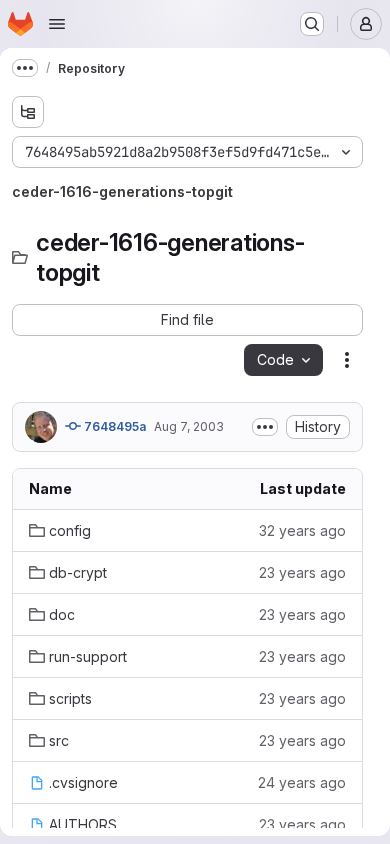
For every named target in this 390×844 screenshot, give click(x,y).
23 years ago (302, 572)
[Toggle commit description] (265, 427)
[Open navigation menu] (57, 24)
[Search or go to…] (312, 24)
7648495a (113, 426)
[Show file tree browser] (28, 112)
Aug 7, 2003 (189, 426)
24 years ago (302, 782)
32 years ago (302, 530)
